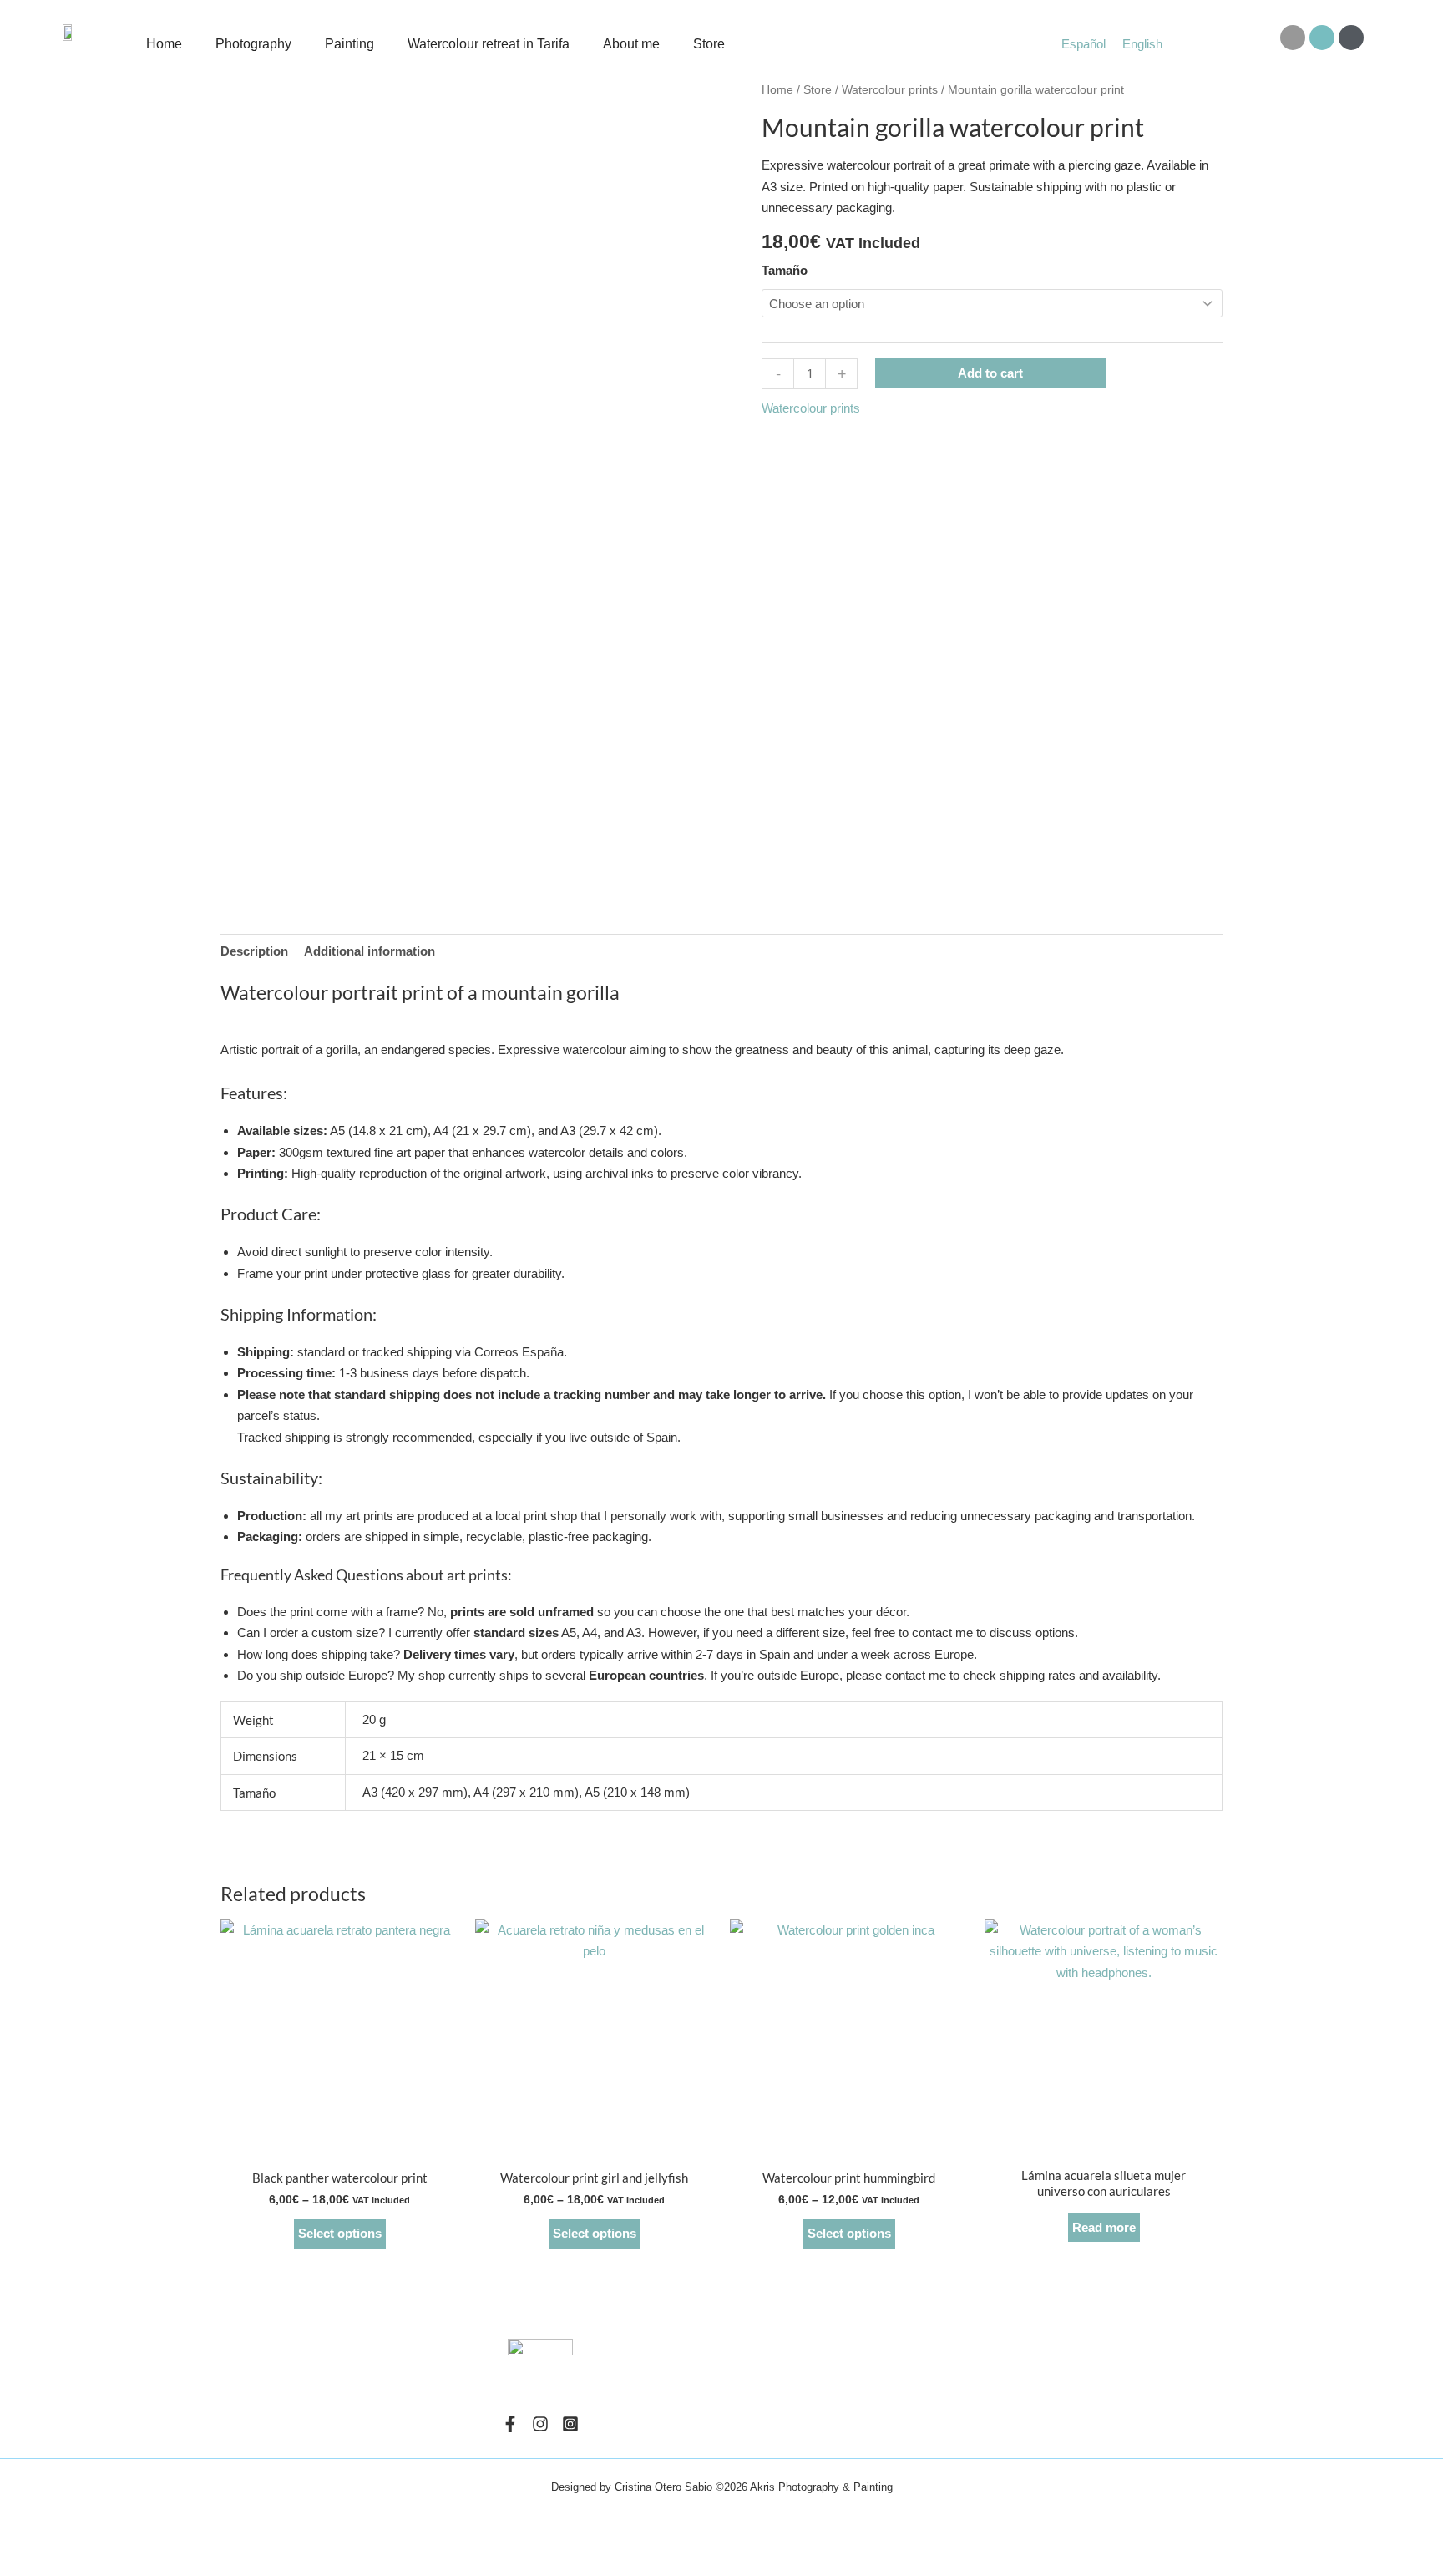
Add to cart (990, 373)
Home (164, 44)
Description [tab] (254, 951)
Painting (349, 44)
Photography (253, 44)
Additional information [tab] (370, 951)
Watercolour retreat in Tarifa (489, 44)
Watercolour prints (890, 90)
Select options (340, 2233)
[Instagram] (540, 2424)
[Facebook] (510, 2424)
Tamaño (785, 270)
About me (631, 44)
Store (709, 44)
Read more (1104, 2227)
